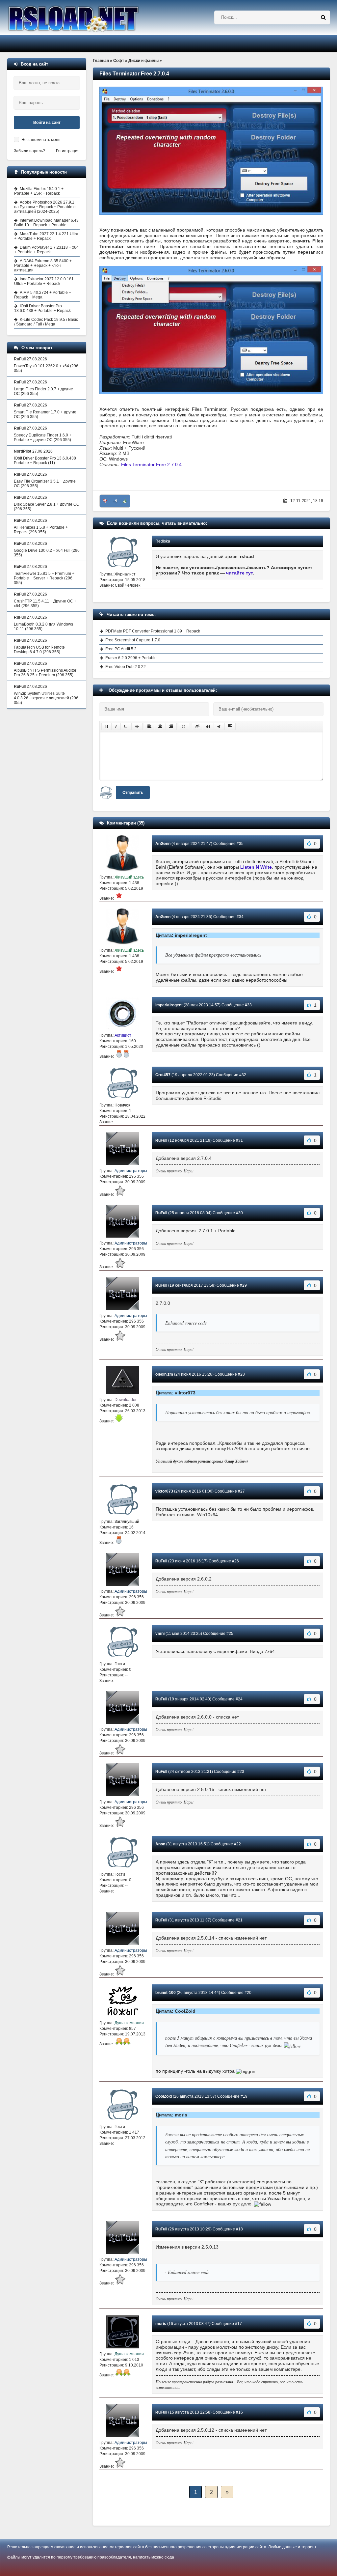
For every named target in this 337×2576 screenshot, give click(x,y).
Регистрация (68, 151)
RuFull (161, 1140)
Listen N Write (256, 867)
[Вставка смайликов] (184, 726)
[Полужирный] (106, 726)
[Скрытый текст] (197, 726)
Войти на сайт (47, 123)
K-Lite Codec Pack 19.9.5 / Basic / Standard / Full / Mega (46, 322)
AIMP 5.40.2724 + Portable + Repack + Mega (43, 295)
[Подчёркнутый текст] (126, 726)
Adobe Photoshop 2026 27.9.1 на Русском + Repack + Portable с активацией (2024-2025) (45, 207)
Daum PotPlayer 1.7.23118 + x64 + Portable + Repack (46, 250)
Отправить (133, 793)
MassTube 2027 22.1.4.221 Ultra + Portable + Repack (46, 236)
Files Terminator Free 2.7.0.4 (151, 464)
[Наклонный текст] (116, 726)
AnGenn (163, 844)
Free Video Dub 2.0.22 (126, 667)
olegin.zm (164, 1374)
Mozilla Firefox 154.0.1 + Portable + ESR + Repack (39, 191)
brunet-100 (166, 1993)
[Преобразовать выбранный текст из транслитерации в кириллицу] (219, 726)
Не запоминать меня (41, 140)
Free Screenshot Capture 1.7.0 (133, 640)
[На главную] (90, 18)
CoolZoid (164, 2096)
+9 (115, 501)
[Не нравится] (105, 501)
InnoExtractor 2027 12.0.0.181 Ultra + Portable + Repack (44, 281)
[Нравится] (125, 501)
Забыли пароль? (29, 151)
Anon (160, 1844)
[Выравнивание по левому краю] (149, 726)
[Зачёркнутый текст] (137, 726)
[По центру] (160, 726)
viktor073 (164, 1491)
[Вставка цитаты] (208, 726)
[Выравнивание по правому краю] (171, 726)
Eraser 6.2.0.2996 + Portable (131, 658)
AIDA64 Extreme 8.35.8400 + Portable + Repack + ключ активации (43, 266)
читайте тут (240, 573)
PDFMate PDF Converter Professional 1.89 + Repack (153, 631)
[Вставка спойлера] (230, 726)
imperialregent (169, 1005)
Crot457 (163, 1075)
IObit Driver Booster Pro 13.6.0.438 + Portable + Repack (42, 308)
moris (161, 2324)
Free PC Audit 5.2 (121, 649)
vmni (160, 1634)
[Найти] (323, 17)
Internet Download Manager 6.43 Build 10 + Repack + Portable (46, 223)
